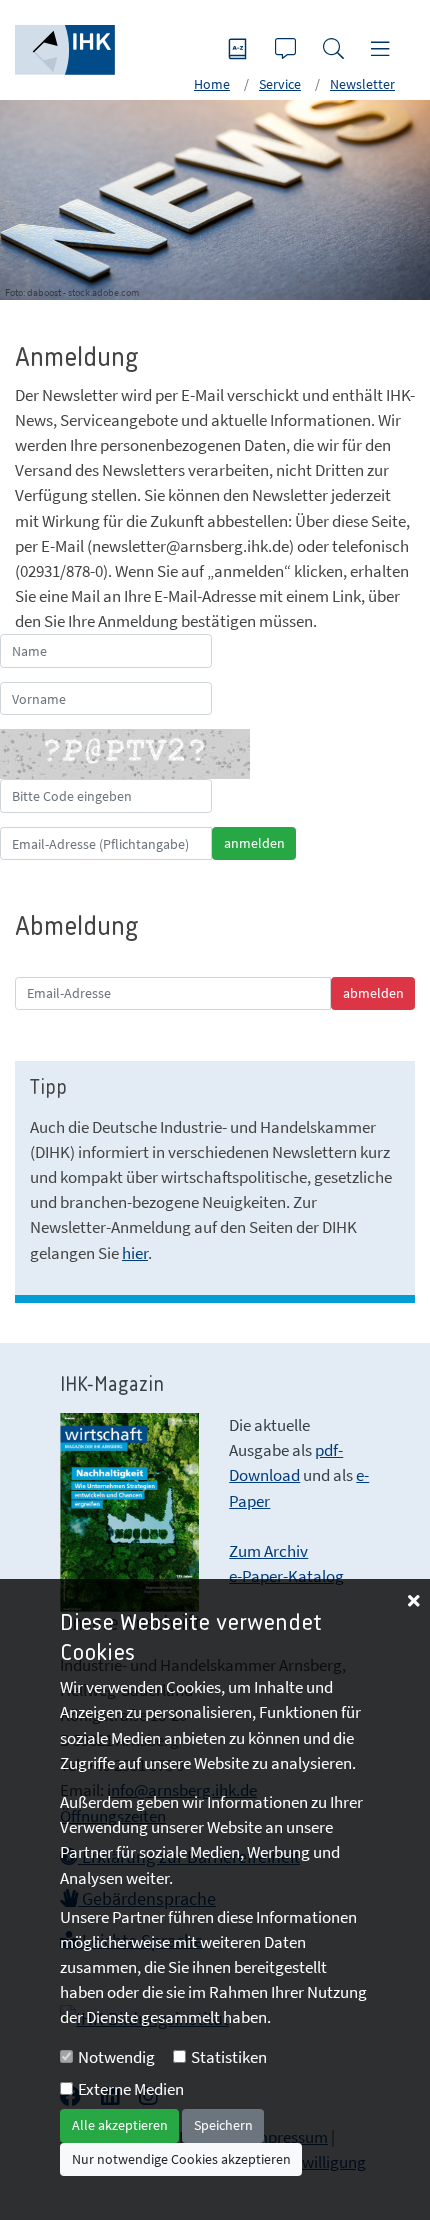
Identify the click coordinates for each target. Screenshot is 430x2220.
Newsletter (362, 84)
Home (212, 84)
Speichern (223, 2125)
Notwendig (116, 2057)
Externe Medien (131, 2089)
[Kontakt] (288, 50)
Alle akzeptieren (120, 2125)
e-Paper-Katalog (286, 1576)
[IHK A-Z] (240, 50)
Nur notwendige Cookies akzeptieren (181, 2159)
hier (135, 1253)
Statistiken (229, 2057)
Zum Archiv (268, 1551)
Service (280, 84)
